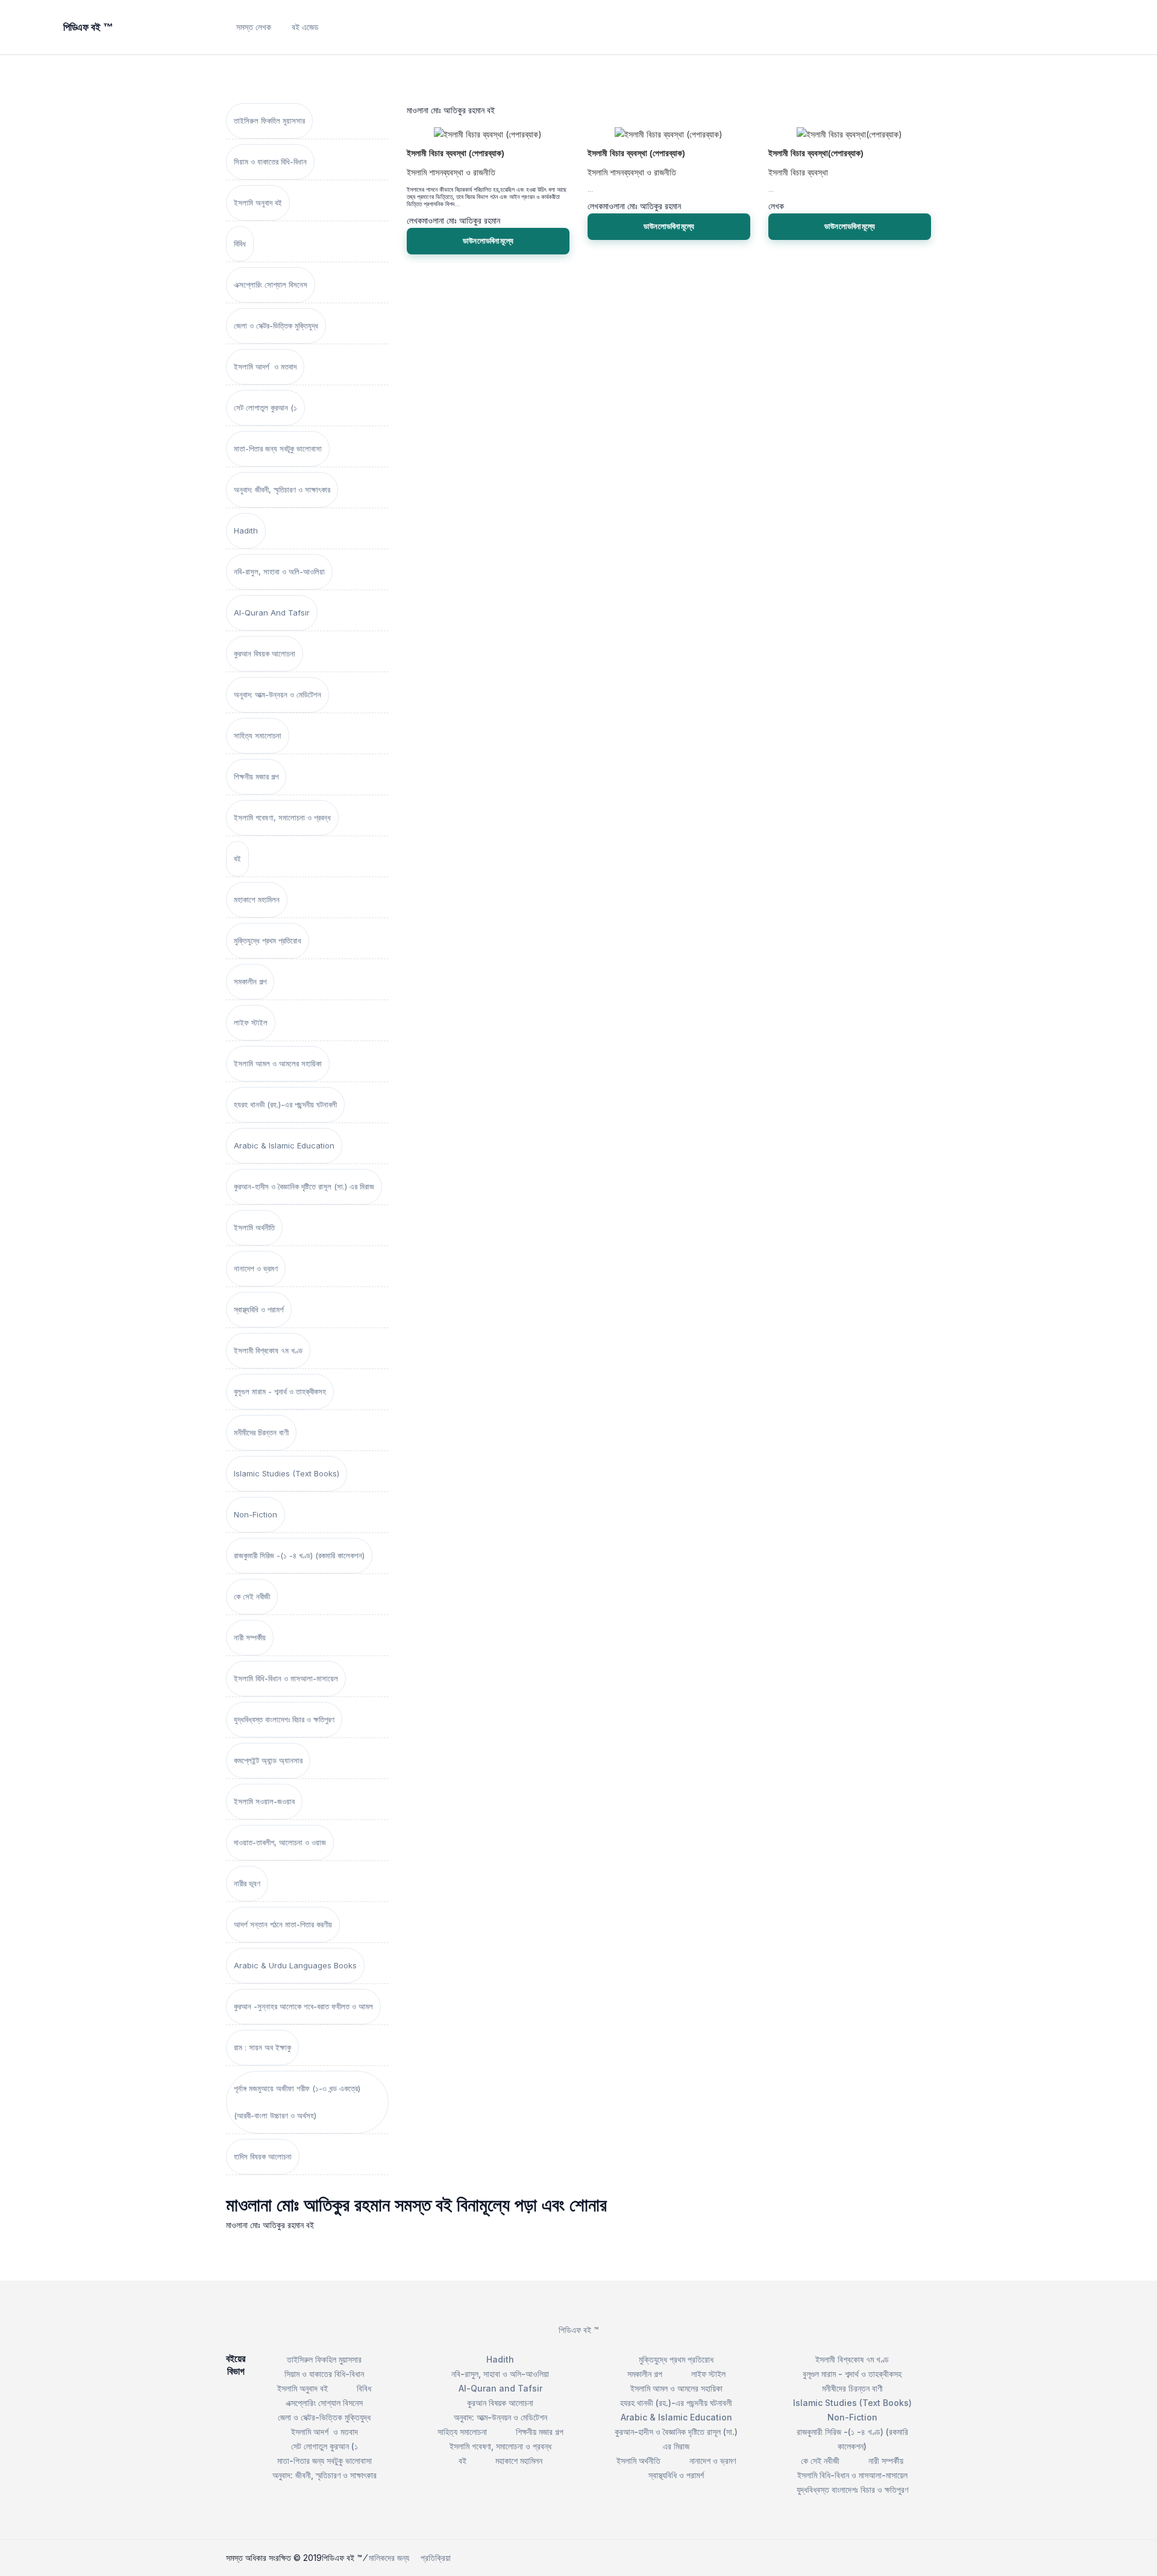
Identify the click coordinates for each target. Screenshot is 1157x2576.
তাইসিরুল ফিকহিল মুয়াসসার (269, 121)
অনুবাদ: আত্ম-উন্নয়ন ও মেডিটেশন (277, 694)
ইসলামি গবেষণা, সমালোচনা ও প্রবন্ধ (282, 817)
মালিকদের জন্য (389, 2558)
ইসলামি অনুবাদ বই (258, 203)
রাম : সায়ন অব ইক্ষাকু (262, 2047)
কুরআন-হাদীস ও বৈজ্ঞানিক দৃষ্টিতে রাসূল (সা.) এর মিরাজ (304, 1186)
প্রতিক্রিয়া (436, 2558)
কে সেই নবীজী (252, 1596)
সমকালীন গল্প (250, 981)
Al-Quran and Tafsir (272, 613)
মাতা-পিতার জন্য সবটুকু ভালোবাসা (278, 449)
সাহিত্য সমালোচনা (258, 735)
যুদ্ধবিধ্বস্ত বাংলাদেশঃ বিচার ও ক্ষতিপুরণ (284, 1719)
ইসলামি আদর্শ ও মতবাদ (265, 367)
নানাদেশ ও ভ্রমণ (256, 1268)
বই (237, 858)
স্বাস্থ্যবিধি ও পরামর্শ (259, 1309)
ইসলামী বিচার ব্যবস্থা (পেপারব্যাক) (456, 153)
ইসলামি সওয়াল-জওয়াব (264, 1801)
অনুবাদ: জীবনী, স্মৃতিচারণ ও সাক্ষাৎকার (282, 490)
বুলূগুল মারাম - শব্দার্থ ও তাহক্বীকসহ (280, 1391)
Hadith (246, 531)
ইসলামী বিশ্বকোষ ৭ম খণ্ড (268, 1350)
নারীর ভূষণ (247, 1883)
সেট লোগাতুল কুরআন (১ (265, 408)
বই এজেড (305, 27)
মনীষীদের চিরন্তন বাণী (261, 1432)
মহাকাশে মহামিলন (257, 899)
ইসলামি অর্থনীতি (254, 1227)
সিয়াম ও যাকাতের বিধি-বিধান (270, 162)
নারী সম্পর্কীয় (250, 1637)
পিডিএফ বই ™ (579, 2330)
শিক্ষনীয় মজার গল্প (256, 776)
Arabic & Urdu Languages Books (295, 1965)
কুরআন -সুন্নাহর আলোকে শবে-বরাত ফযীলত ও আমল (303, 2006)
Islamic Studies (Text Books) (287, 1473)
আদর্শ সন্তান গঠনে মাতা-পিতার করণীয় (283, 1924)
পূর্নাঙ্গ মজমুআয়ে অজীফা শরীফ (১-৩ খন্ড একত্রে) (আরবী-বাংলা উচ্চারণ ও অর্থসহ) (297, 2102)
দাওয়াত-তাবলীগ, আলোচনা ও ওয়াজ (280, 1842)
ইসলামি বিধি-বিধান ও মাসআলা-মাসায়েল (286, 1678)
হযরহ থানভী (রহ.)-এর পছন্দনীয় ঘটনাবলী (285, 1104)
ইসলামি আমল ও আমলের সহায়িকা (278, 1063)
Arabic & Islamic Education (284, 1145)
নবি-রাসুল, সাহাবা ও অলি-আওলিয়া (279, 572)
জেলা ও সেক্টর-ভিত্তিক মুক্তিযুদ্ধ (276, 326)
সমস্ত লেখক (254, 27)
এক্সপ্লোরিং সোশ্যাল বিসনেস (271, 285)
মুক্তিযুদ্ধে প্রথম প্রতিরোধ (268, 940)
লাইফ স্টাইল (251, 1022)
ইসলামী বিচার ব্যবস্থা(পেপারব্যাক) (816, 153)
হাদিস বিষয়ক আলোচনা (263, 2156)
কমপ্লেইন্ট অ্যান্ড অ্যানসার (268, 1760)
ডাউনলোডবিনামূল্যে (488, 241)
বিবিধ (240, 244)
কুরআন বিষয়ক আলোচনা (265, 653)
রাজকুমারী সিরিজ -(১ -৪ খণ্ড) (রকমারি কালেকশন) (299, 1555)
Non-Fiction (256, 1514)
